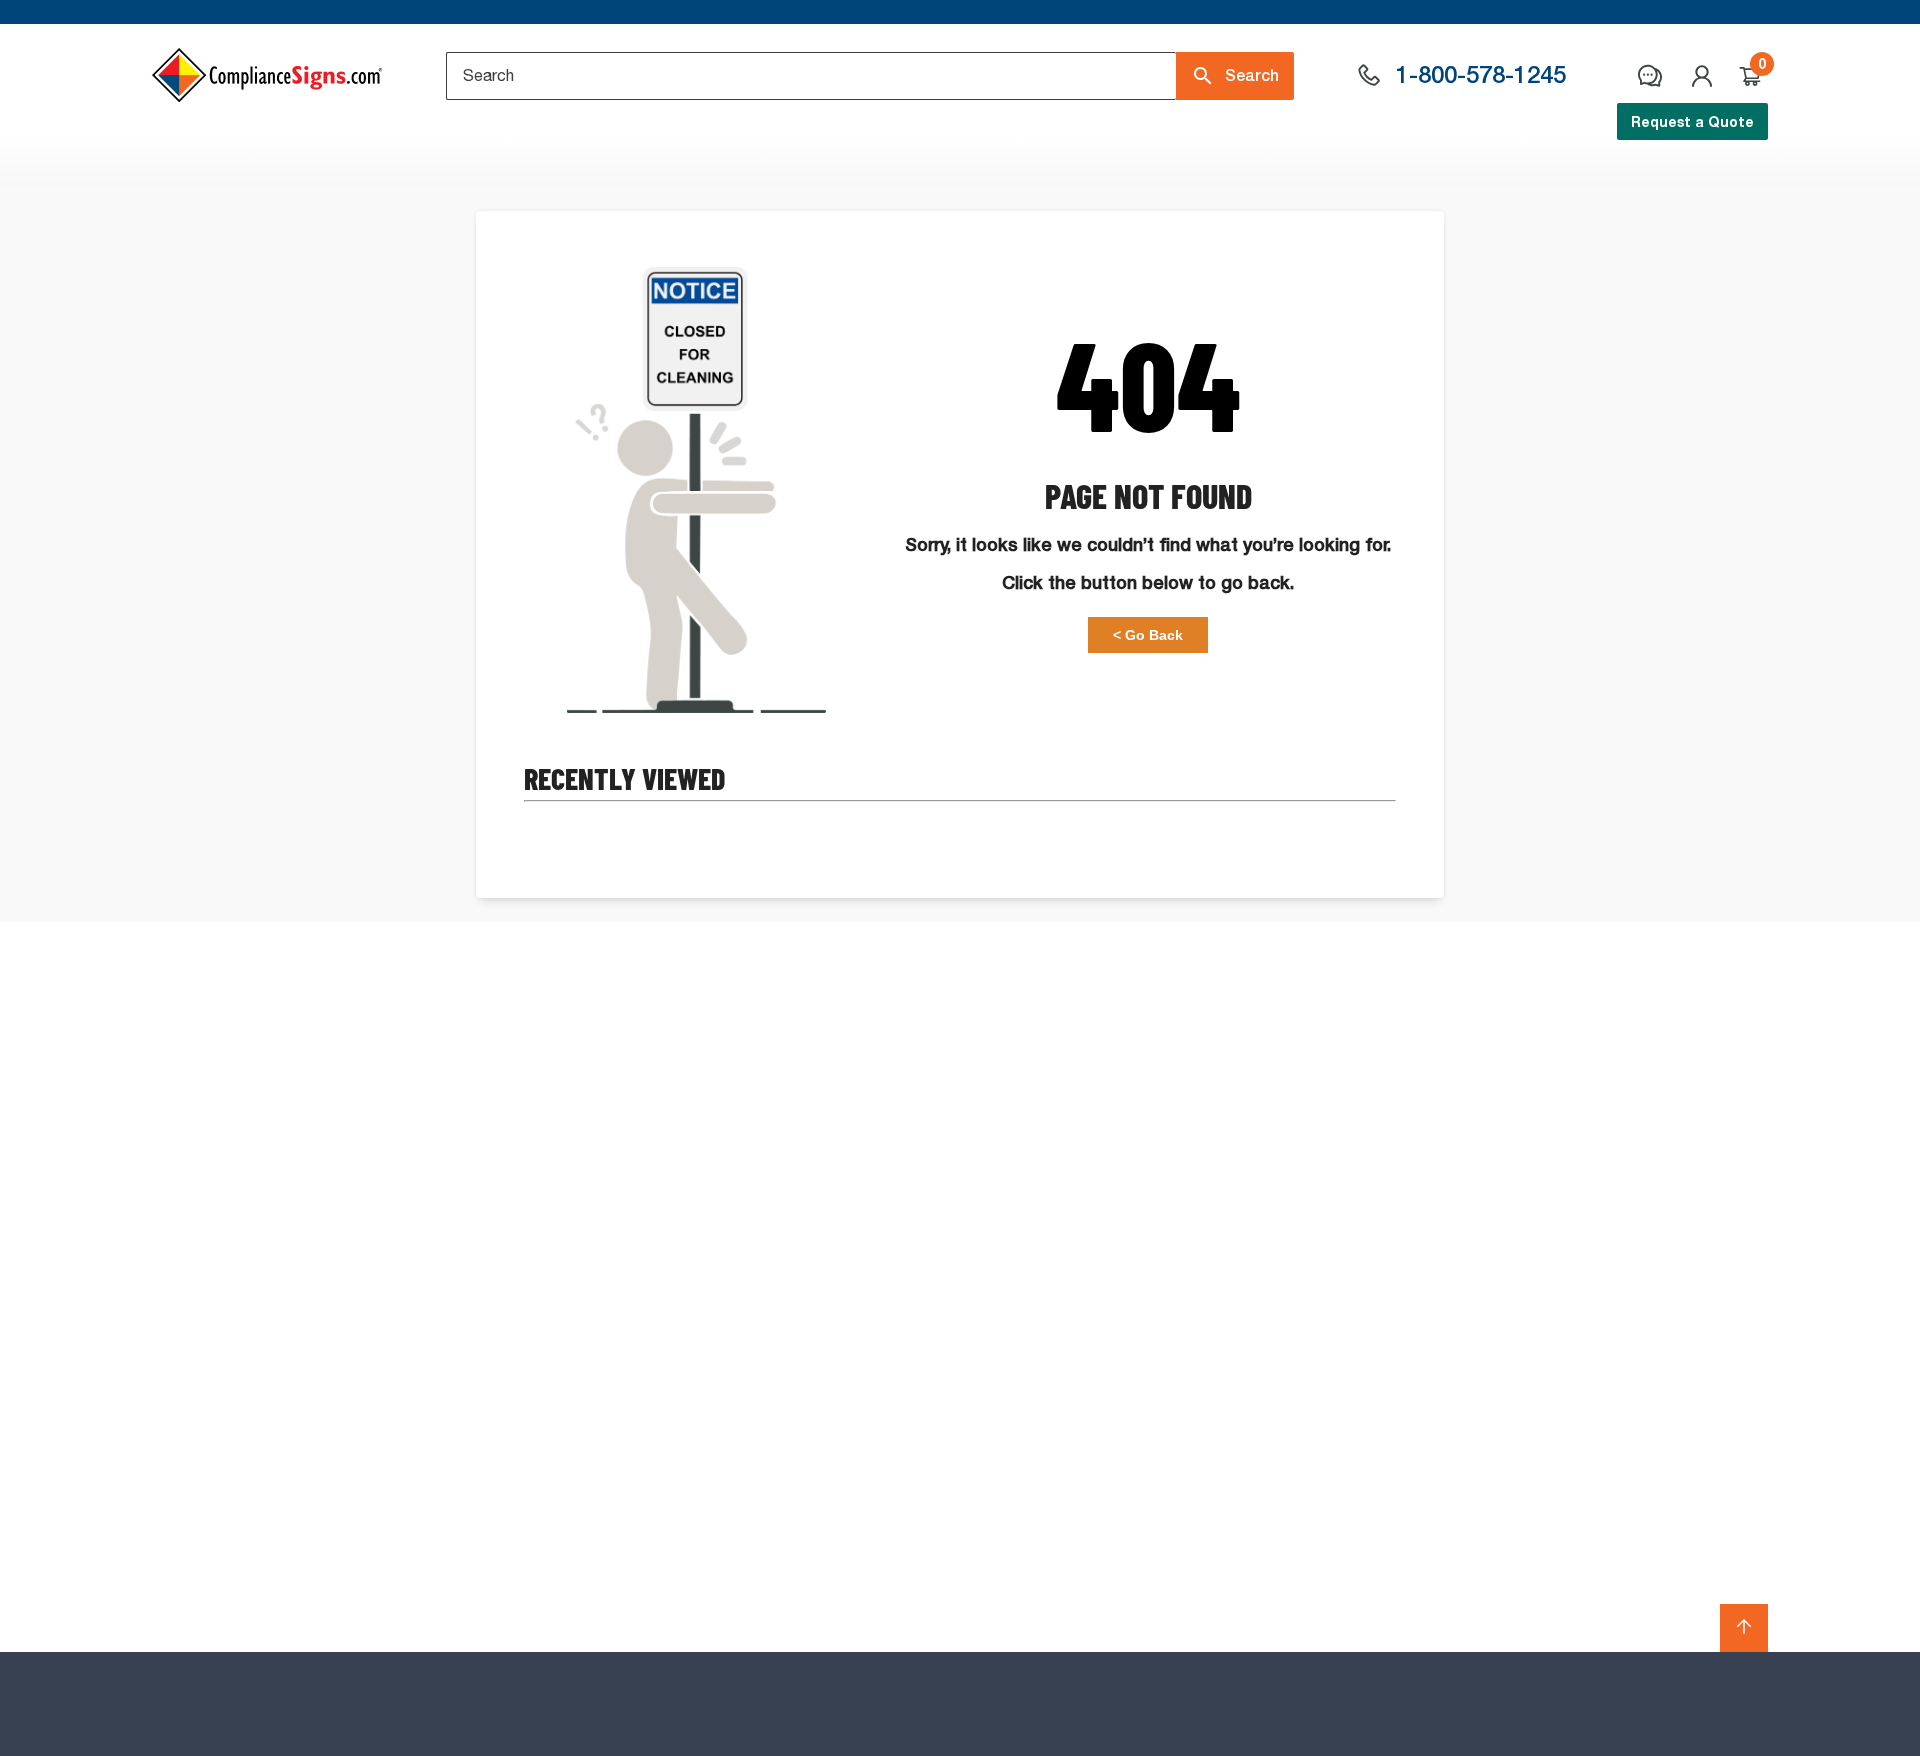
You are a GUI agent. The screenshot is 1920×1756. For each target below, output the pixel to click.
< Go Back (1148, 635)
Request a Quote (1692, 121)
